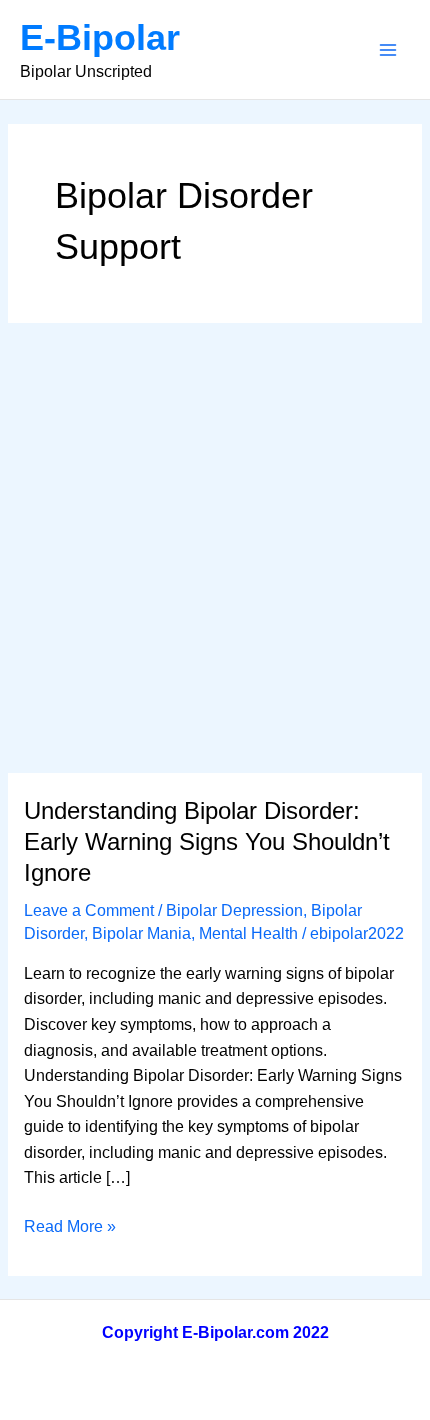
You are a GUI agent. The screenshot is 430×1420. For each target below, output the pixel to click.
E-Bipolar (100, 37)
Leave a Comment (89, 910)
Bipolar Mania (141, 933)
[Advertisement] (215, 548)
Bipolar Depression (234, 910)
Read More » (70, 1228)
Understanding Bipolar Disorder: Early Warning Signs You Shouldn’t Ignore (207, 842)
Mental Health (248, 933)
